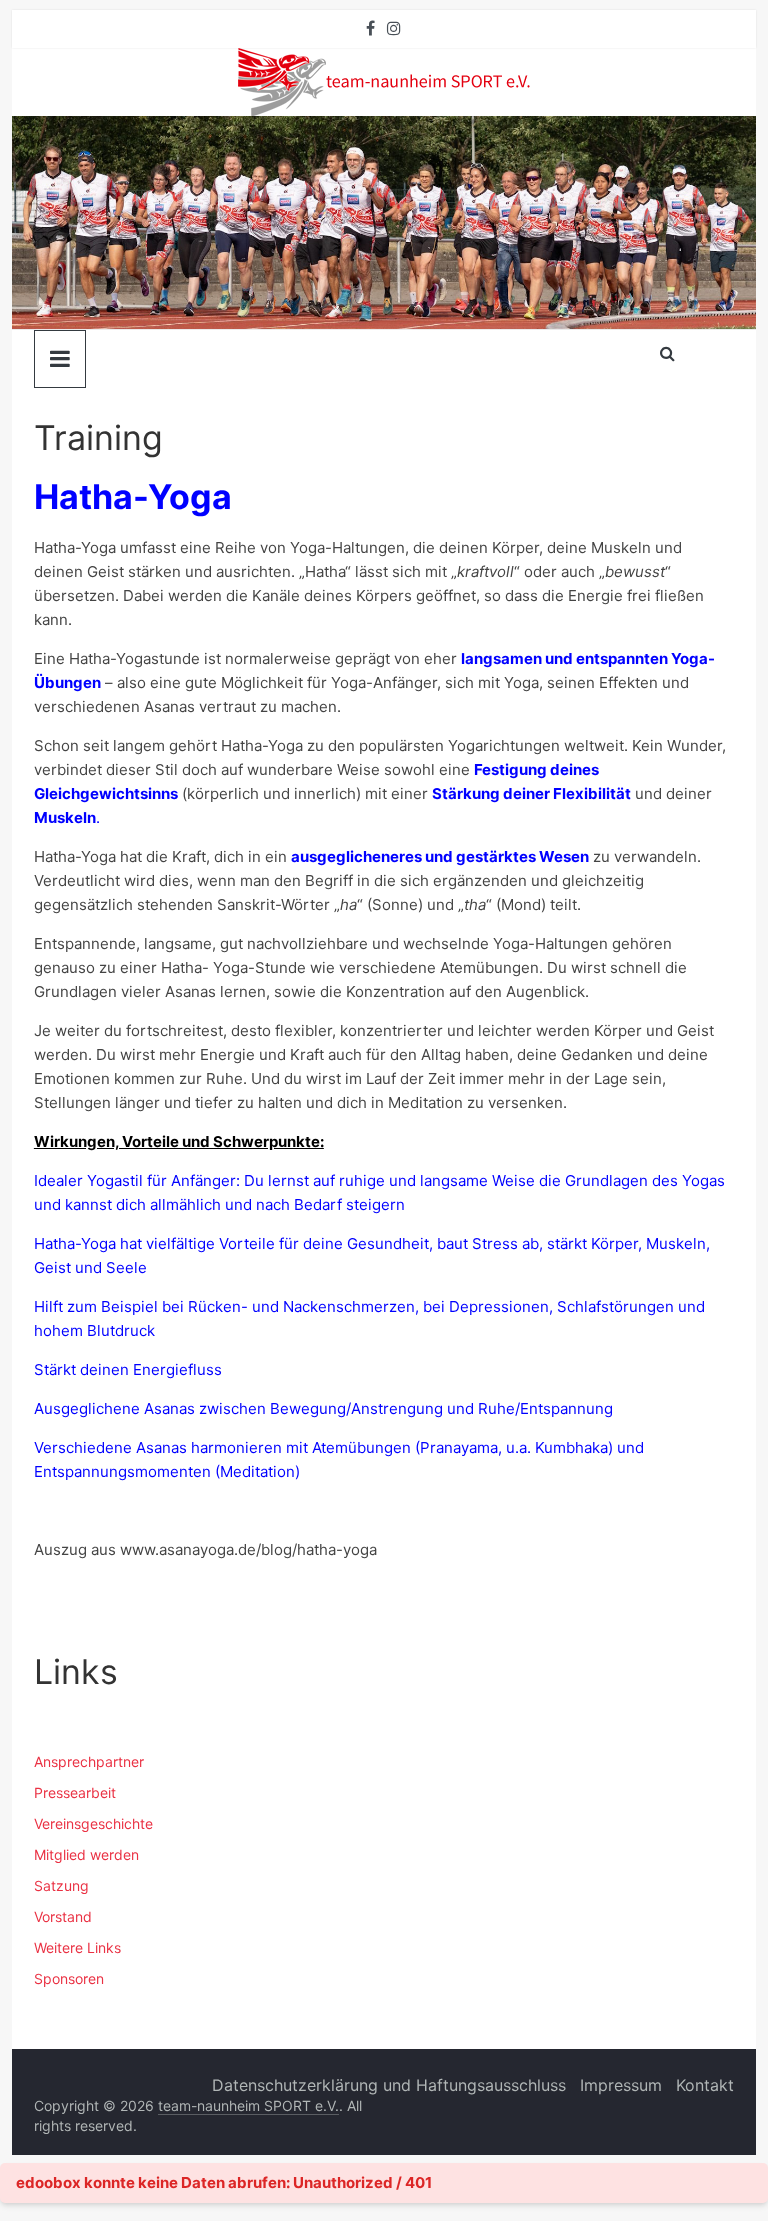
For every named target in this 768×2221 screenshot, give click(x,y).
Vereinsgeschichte (93, 1823)
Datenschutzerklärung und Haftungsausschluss (389, 2085)
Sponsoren (69, 1978)
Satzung (61, 1885)
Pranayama (459, 1447)
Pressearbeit (75, 1792)
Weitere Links (77, 1947)
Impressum (621, 2085)
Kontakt (705, 2085)
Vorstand (63, 1916)
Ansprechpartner (89, 1761)
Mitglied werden (86, 1854)
